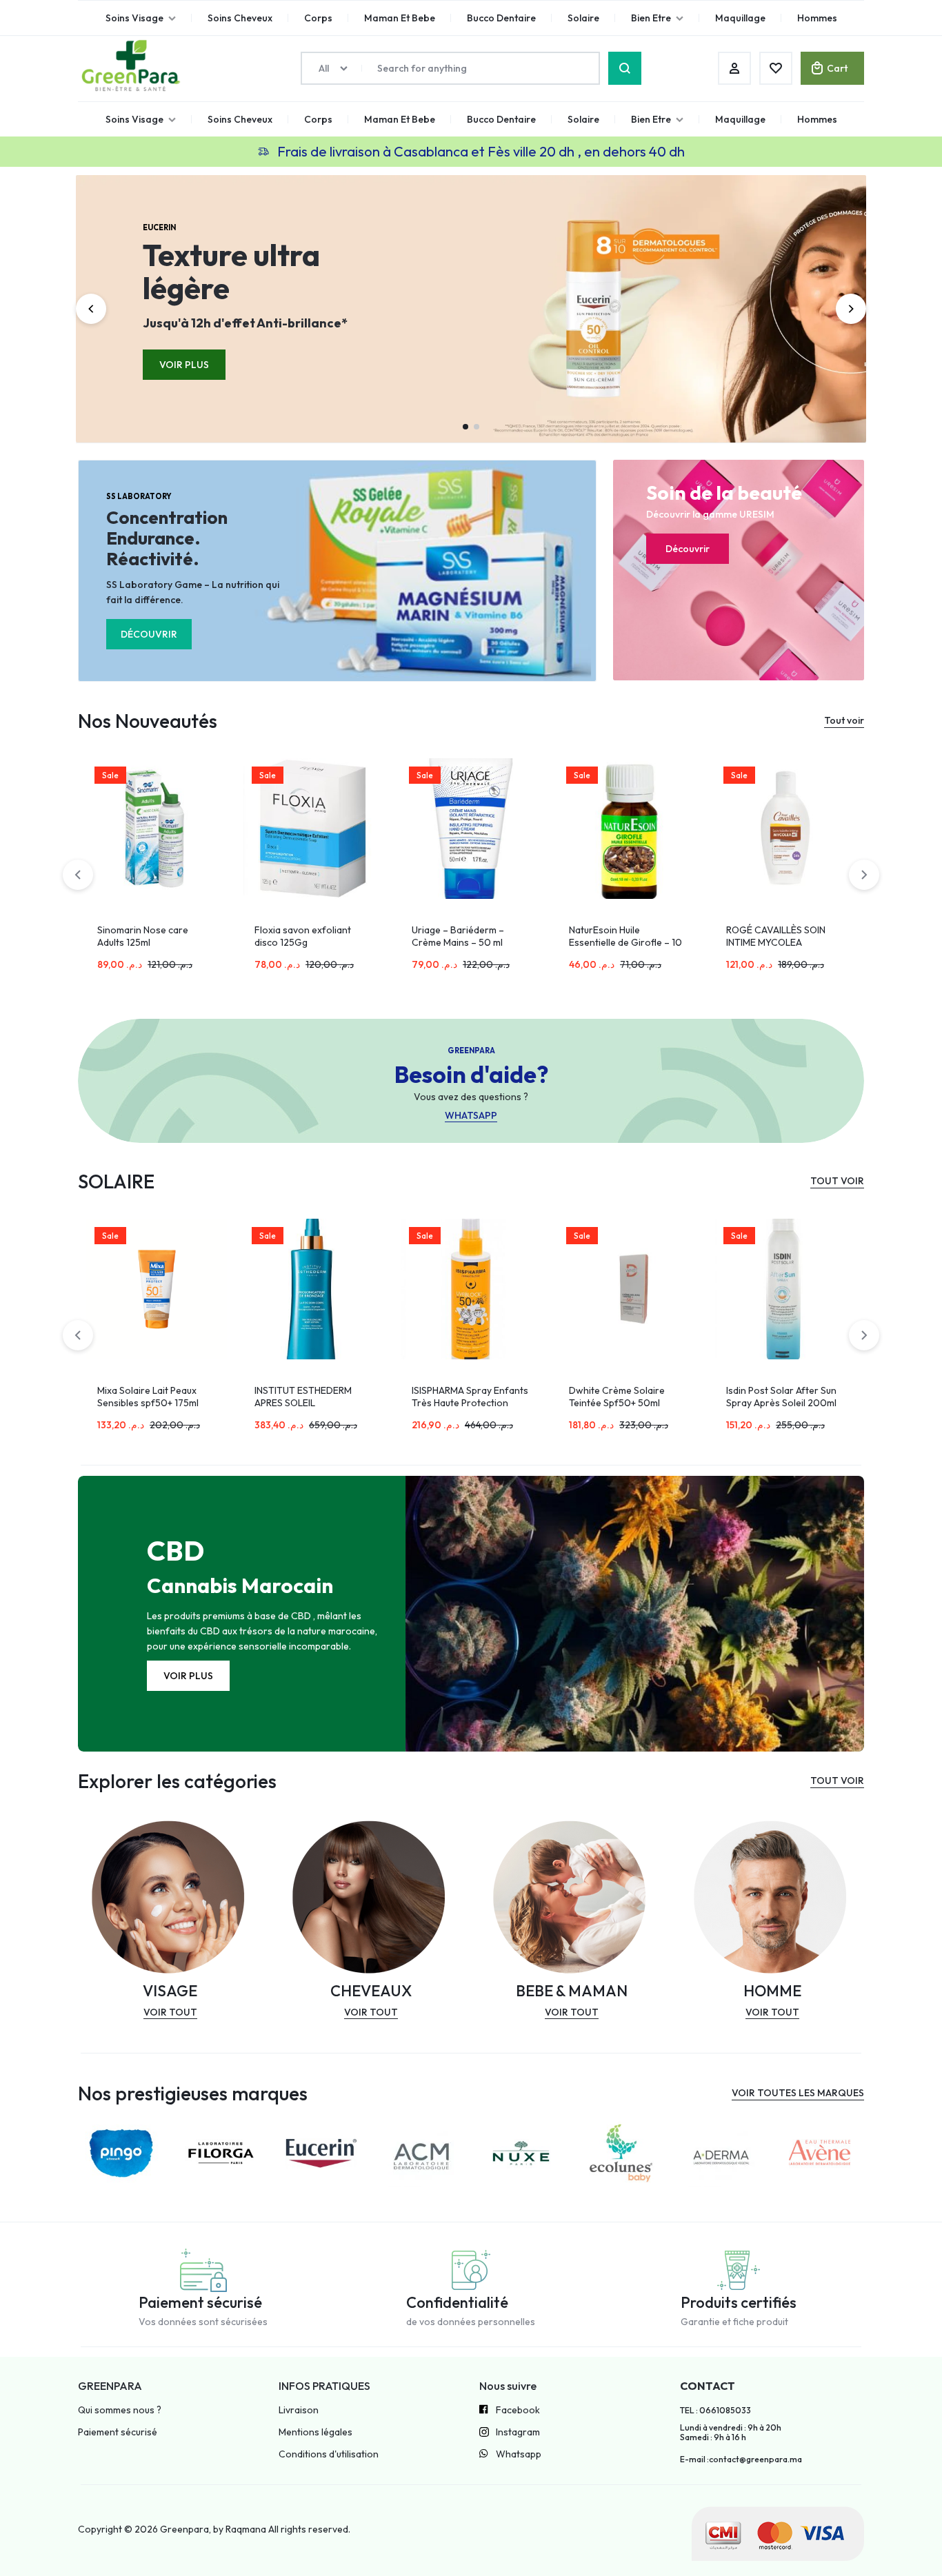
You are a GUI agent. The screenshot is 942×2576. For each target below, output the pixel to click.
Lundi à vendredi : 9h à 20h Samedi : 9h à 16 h (731, 2433)
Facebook (518, 2410)
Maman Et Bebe (400, 119)
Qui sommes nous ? (120, 2410)
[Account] (734, 68)
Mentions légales (315, 2432)
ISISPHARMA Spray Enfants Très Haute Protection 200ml (470, 1403)
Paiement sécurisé (118, 2432)
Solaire (583, 119)
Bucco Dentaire (501, 119)
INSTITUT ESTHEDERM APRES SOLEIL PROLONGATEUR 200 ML (309, 1403)
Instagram (518, 2432)
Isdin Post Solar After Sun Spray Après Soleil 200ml (781, 1397)
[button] (91, 309)
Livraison (299, 2410)
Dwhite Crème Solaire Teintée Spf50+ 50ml (617, 1397)
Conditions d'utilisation (329, 2454)
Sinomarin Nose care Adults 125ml (143, 936)
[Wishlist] (776, 68)
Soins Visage (134, 119)
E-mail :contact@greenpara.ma (741, 2460)
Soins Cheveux (240, 119)
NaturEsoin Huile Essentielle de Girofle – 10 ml (625, 942)
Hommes (817, 119)
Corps (318, 119)
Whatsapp (519, 2454)
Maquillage (740, 119)
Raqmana (246, 2529)
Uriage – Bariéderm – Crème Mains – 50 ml (458, 936)
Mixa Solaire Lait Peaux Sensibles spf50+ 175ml (148, 1397)
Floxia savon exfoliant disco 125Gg (303, 936)
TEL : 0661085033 (715, 2411)
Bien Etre (651, 119)
